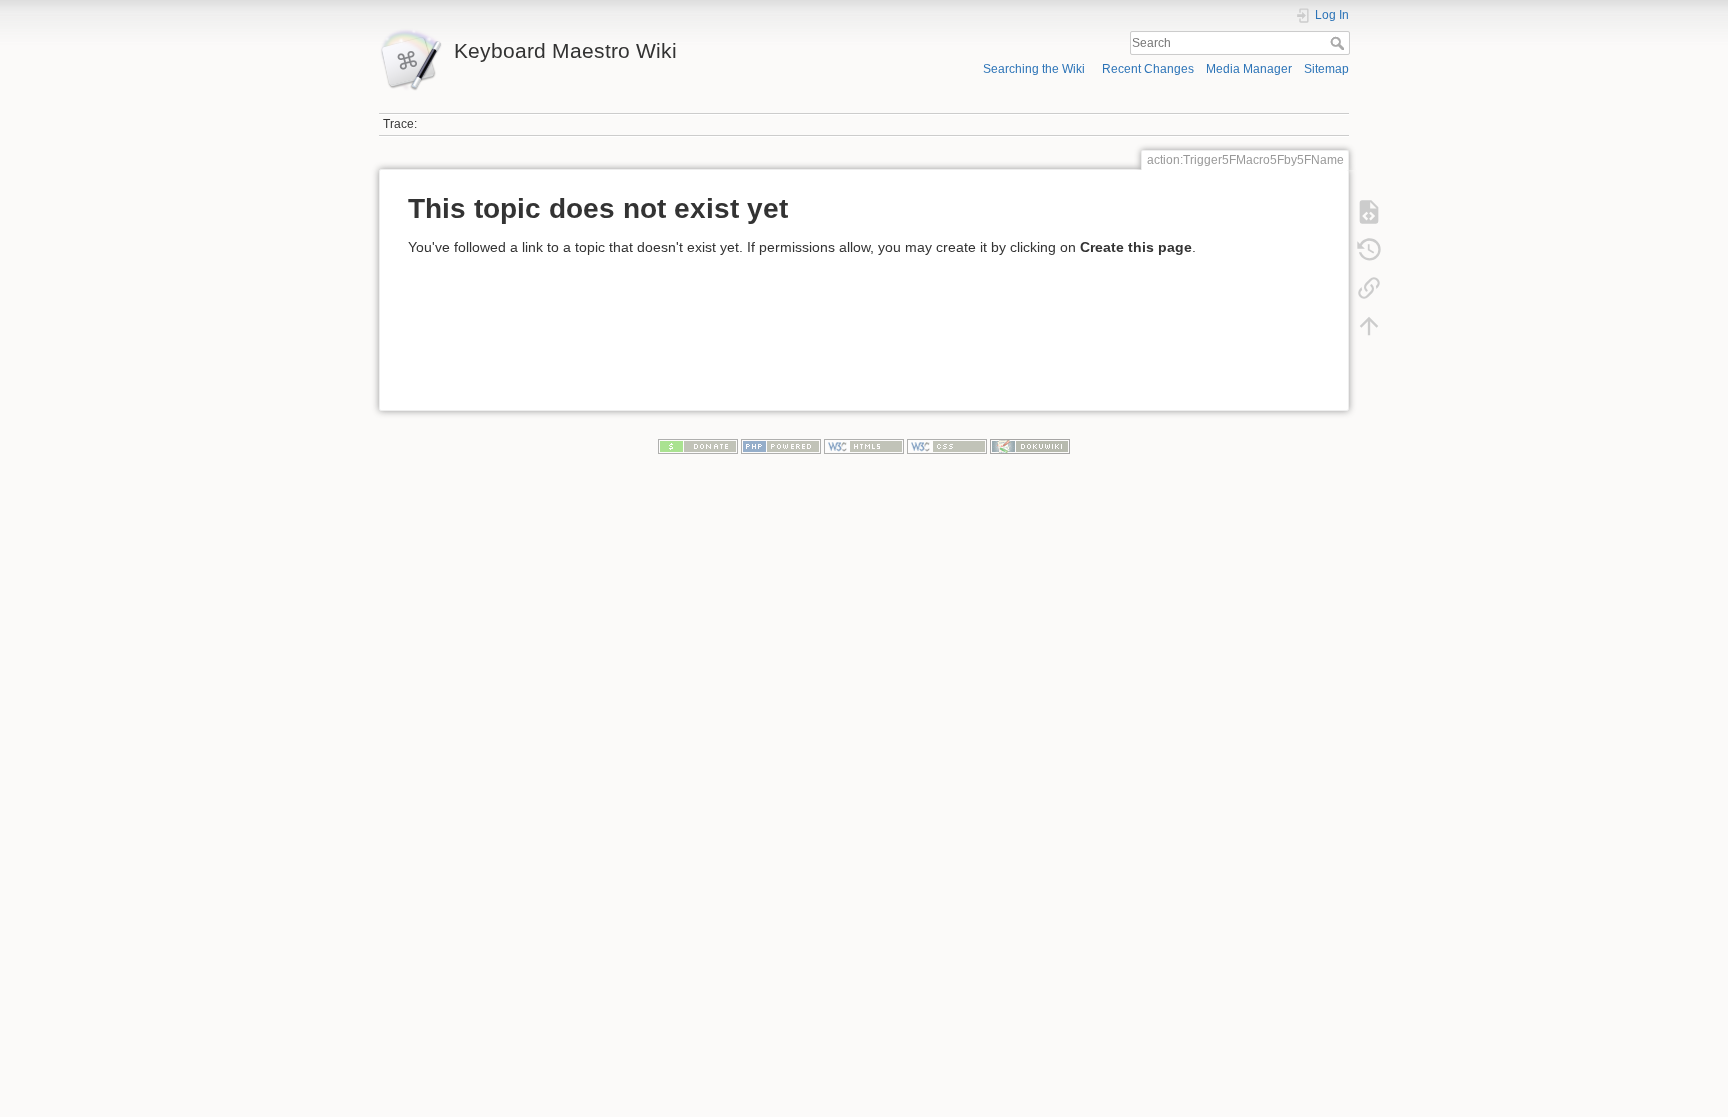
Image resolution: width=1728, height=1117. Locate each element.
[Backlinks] (1369, 288)
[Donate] (698, 446)
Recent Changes (1148, 69)
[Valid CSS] (947, 446)
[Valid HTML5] (864, 446)
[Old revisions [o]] (1369, 250)
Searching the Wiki (1034, 69)
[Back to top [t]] (1369, 326)
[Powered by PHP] (781, 446)
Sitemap (1326, 69)
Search (1339, 43)
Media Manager (1249, 69)
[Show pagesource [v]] (1369, 212)
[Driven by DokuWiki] (1030, 446)
